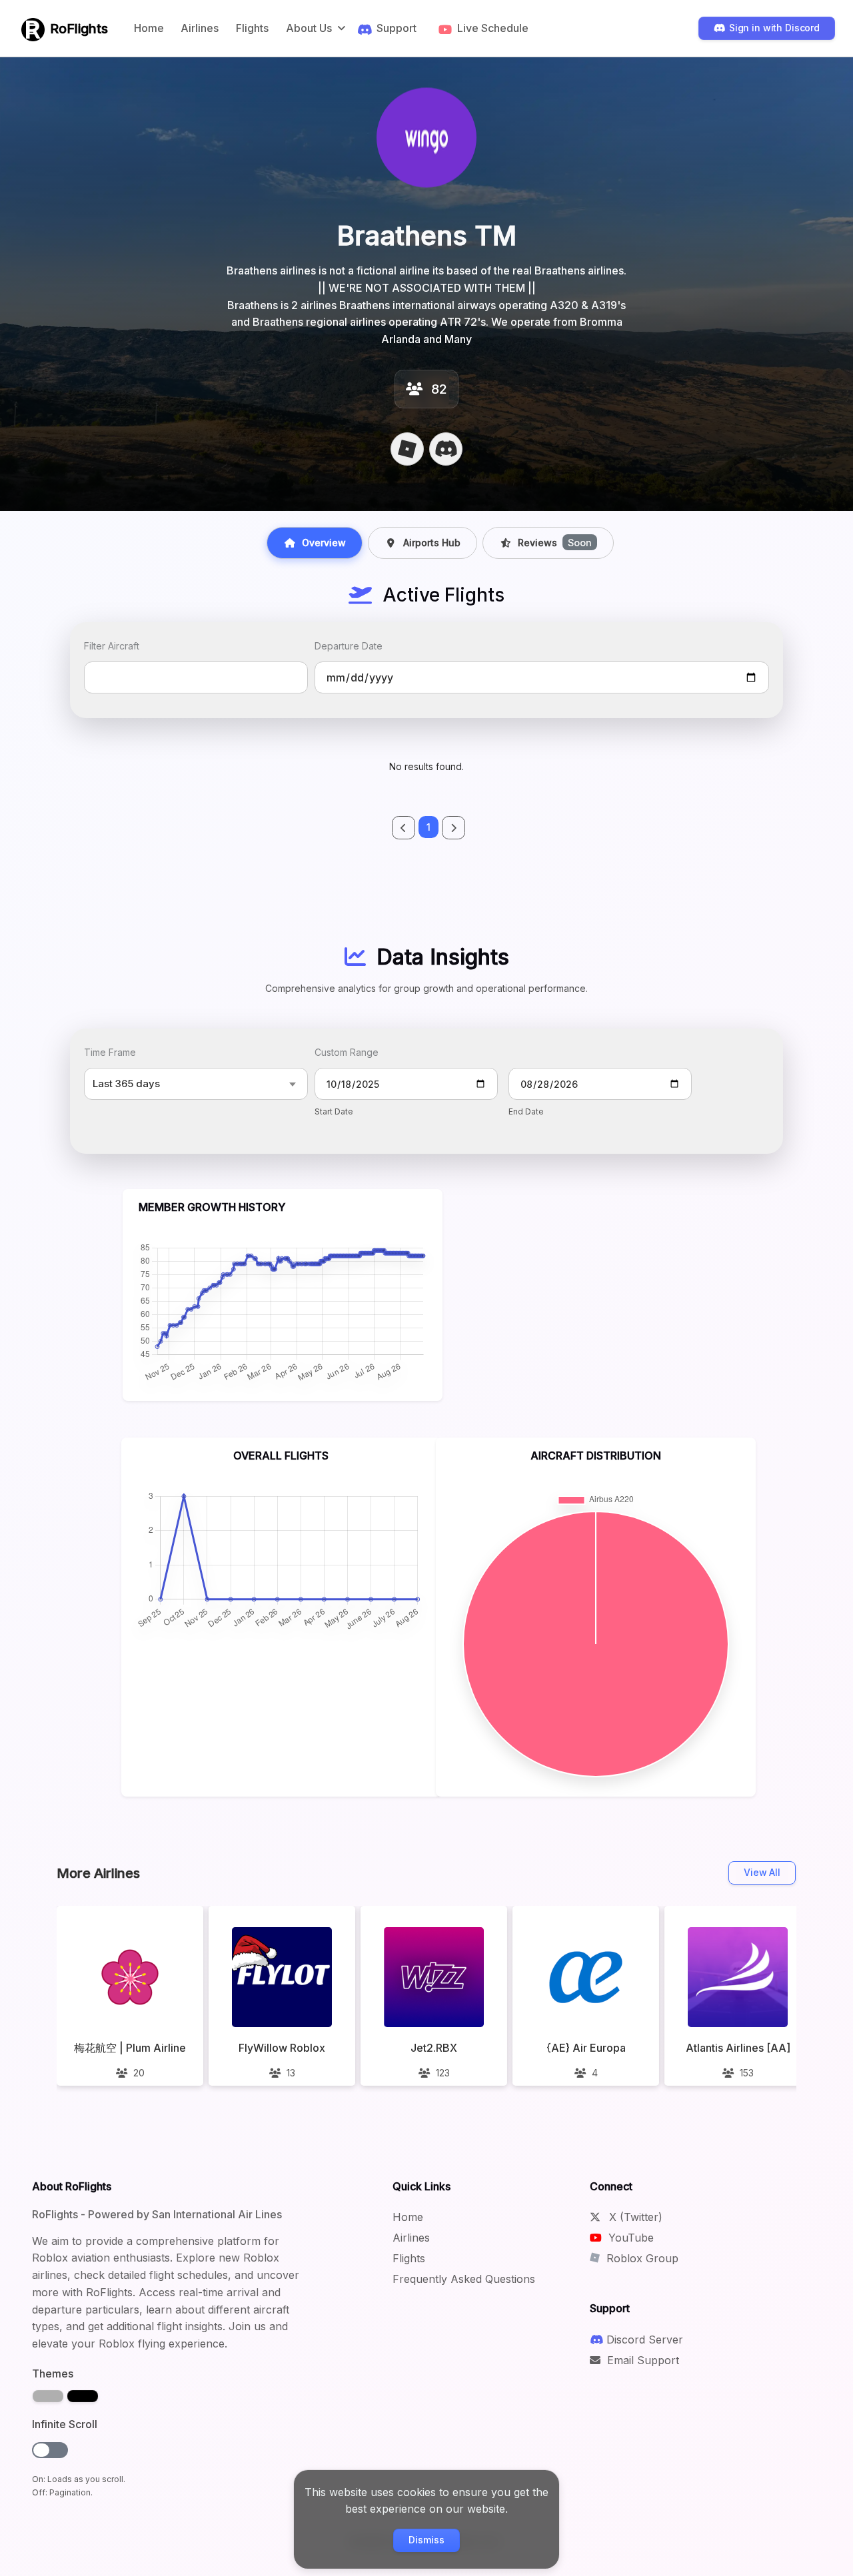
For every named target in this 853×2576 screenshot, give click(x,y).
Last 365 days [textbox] (126, 1083)
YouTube (629, 2238)
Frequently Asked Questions (464, 2279)
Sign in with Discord (774, 28)
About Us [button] (309, 28)
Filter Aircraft (112, 646)
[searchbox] (97, 677)
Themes (53, 2373)
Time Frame (110, 1052)
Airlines (200, 28)
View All (762, 1872)
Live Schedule (493, 28)
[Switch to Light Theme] (48, 2396)
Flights (252, 28)
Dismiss (426, 2540)
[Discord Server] (446, 449)
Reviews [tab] (555, 543)
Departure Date (349, 646)
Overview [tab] (324, 543)
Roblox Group (641, 2258)
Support (397, 28)
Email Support (641, 2360)
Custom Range (347, 1052)
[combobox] (196, 677)
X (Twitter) (634, 2217)
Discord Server (645, 2340)
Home (149, 28)
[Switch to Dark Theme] (83, 2396)
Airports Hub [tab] (432, 543)
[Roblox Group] (407, 449)
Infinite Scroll (65, 2424)
